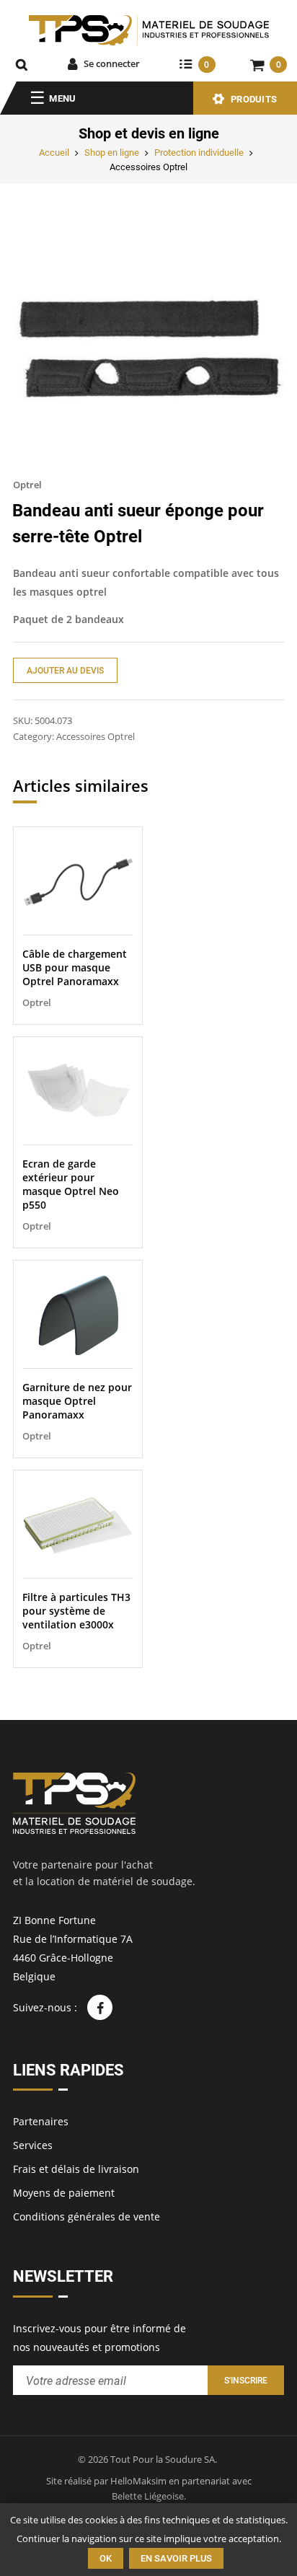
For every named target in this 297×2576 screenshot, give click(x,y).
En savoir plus (176, 2558)
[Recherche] (22, 64)
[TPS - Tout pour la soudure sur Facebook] (100, 2007)
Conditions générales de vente (87, 2216)
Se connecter (112, 63)
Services (33, 2145)
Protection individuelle (199, 153)
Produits (254, 99)
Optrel (27, 485)
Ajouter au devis (65, 671)
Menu (62, 98)
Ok (106, 2558)
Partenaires (41, 2121)
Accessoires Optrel (148, 167)
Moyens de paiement (64, 2193)
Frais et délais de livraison (76, 2169)
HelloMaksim (138, 2481)
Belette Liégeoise (148, 2496)
